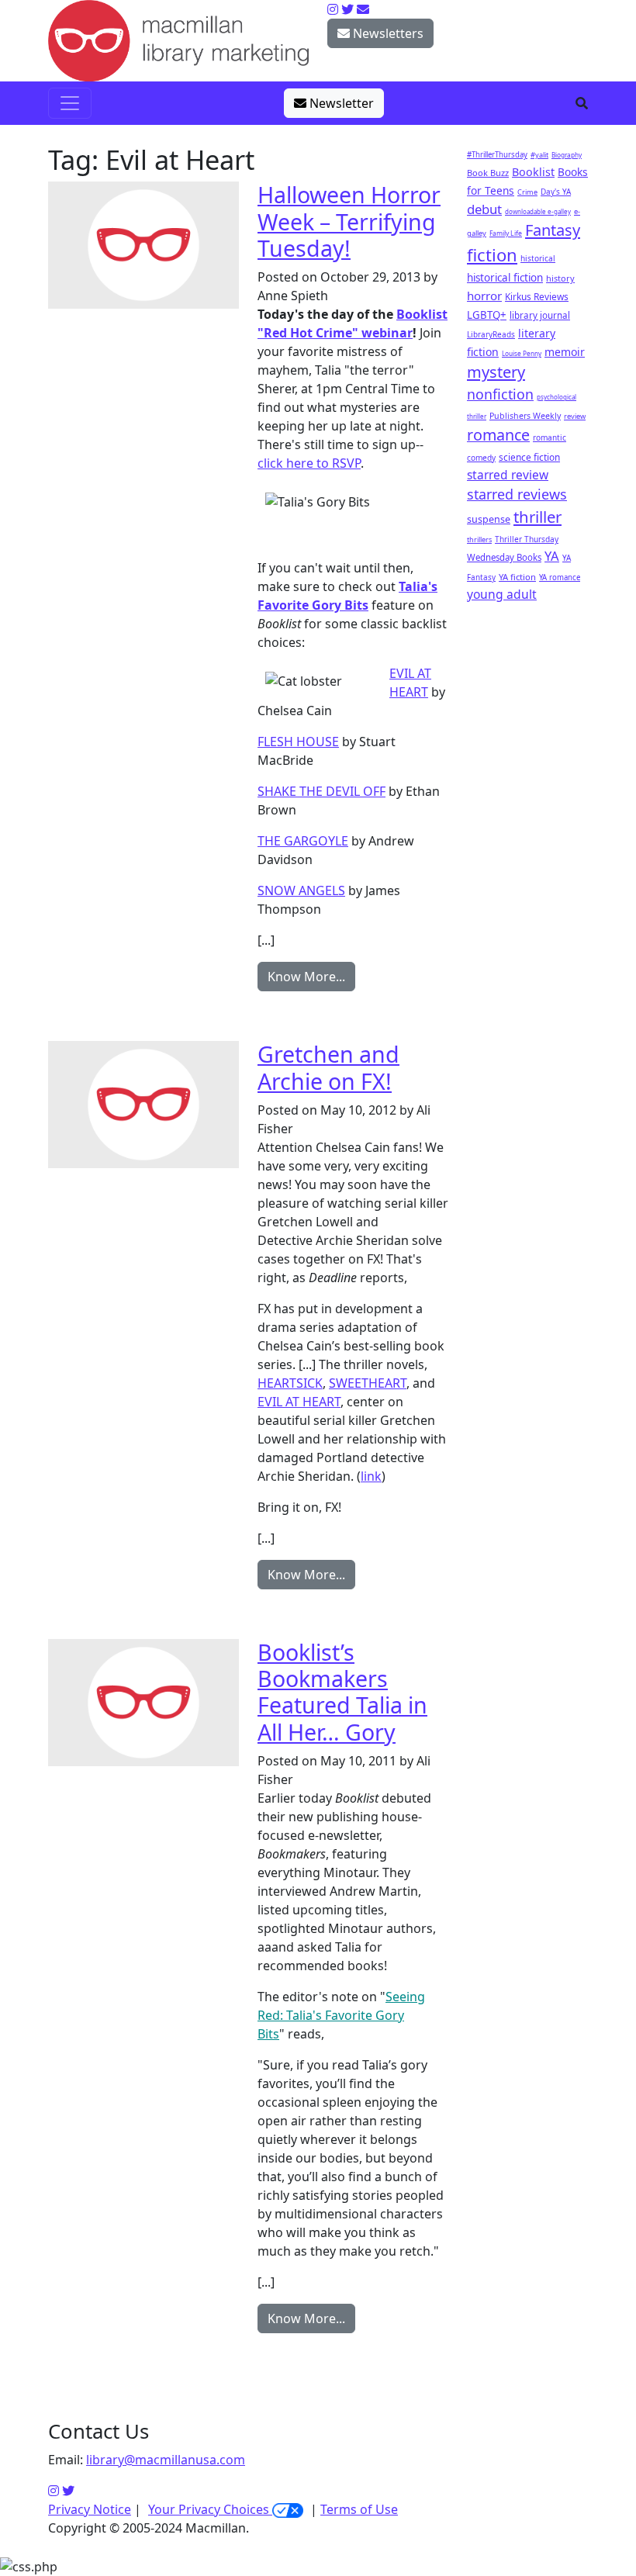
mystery (496, 372)
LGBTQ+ (487, 315)
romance (498, 435)
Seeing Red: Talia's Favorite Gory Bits (341, 2015)
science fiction (529, 457)
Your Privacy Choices (210, 2509)
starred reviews (517, 494)
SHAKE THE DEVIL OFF (321, 791)
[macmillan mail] (363, 9)
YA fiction (517, 577)
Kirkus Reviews (537, 296)
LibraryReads (491, 334)
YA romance (560, 577)
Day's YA (556, 192)
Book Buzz (488, 173)
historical (538, 258)
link (371, 1476)
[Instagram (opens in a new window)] (54, 2491)
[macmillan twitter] (347, 9)
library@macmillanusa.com (166, 2460)
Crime (527, 192)
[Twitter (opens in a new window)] (68, 2491)
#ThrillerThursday (497, 155)
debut (484, 209)
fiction (492, 254)
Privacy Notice (90, 2509)
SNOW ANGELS (301, 890)
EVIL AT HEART (299, 1402)
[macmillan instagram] (333, 9)
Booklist (533, 172)
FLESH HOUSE (298, 742)
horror (484, 296)
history (560, 278)
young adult (502, 594)
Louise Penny (522, 353)
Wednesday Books (504, 557)
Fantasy (553, 230)
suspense (489, 519)
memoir (565, 352)
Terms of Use (359, 2509)
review (575, 416)
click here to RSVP (309, 463)
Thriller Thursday (527, 539)
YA (552, 556)
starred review (508, 475)
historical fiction (505, 278)
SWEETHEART (368, 1383)
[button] (582, 103)
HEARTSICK (290, 1383)
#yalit (539, 155)
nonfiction (500, 394)
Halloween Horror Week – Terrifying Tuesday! (349, 221)
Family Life (506, 233)
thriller (537, 517)
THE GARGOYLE (303, 841)
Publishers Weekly (525, 416)
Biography (567, 155)
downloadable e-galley (538, 211)
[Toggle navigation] (70, 103)
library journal (540, 315)
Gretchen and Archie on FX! (328, 1067)
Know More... (306, 977)
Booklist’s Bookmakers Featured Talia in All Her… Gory (342, 1692)
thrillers (479, 539)
